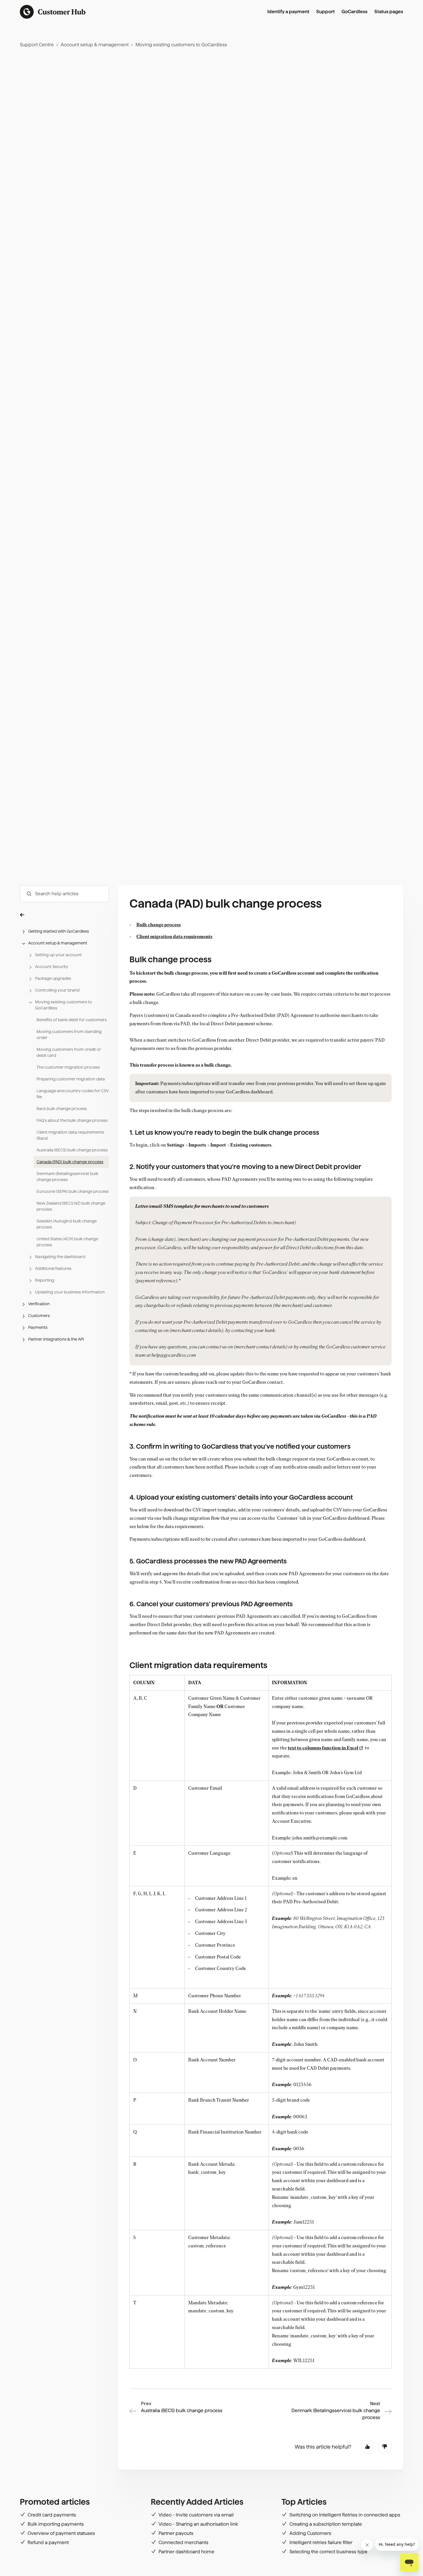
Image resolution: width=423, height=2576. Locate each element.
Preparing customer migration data (71, 1079)
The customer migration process (68, 1067)
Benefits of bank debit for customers (72, 1020)
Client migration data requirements (174, 937)
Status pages (389, 12)
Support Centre (37, 45)
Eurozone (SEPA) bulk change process (73, 1191)
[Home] (53, 12)
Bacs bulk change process (62, 1109)
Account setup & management (95, 45)
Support (325, 12)
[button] (64, 914)
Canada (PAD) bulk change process (70, 1162)
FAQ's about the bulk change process (72, 1120)
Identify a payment (288, 12)
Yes (367, 2447)
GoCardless (355, 12)
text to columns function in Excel (323, 1748)
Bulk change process (159, 925)
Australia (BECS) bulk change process (72, 1150)
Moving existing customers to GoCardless (181, 45)
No (385, 2447)
